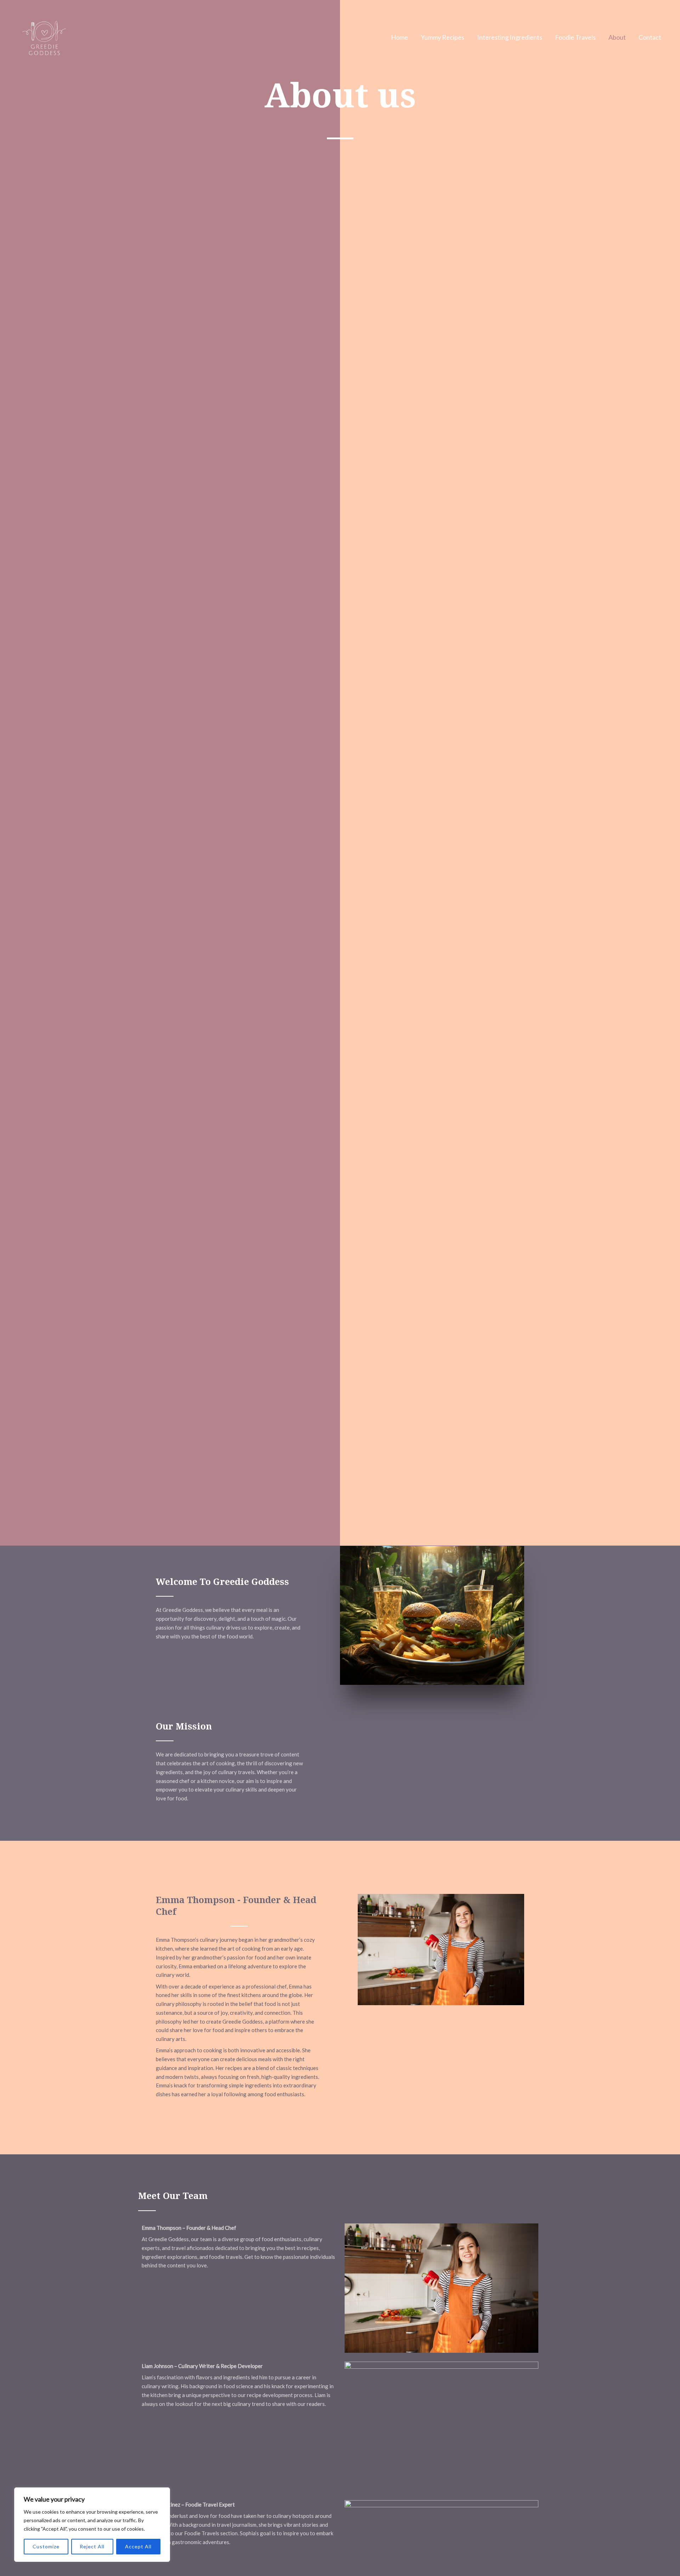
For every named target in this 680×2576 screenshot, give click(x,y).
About (617, 37)
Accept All (138, 2546)
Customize (46, 2546)
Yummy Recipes (443, 37)
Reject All (92, 2546)
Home (399, 37)
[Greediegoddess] (44, 36)
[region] (92, 2525)
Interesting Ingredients (510, 37)
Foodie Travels (575, 37)
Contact (650, 37)
